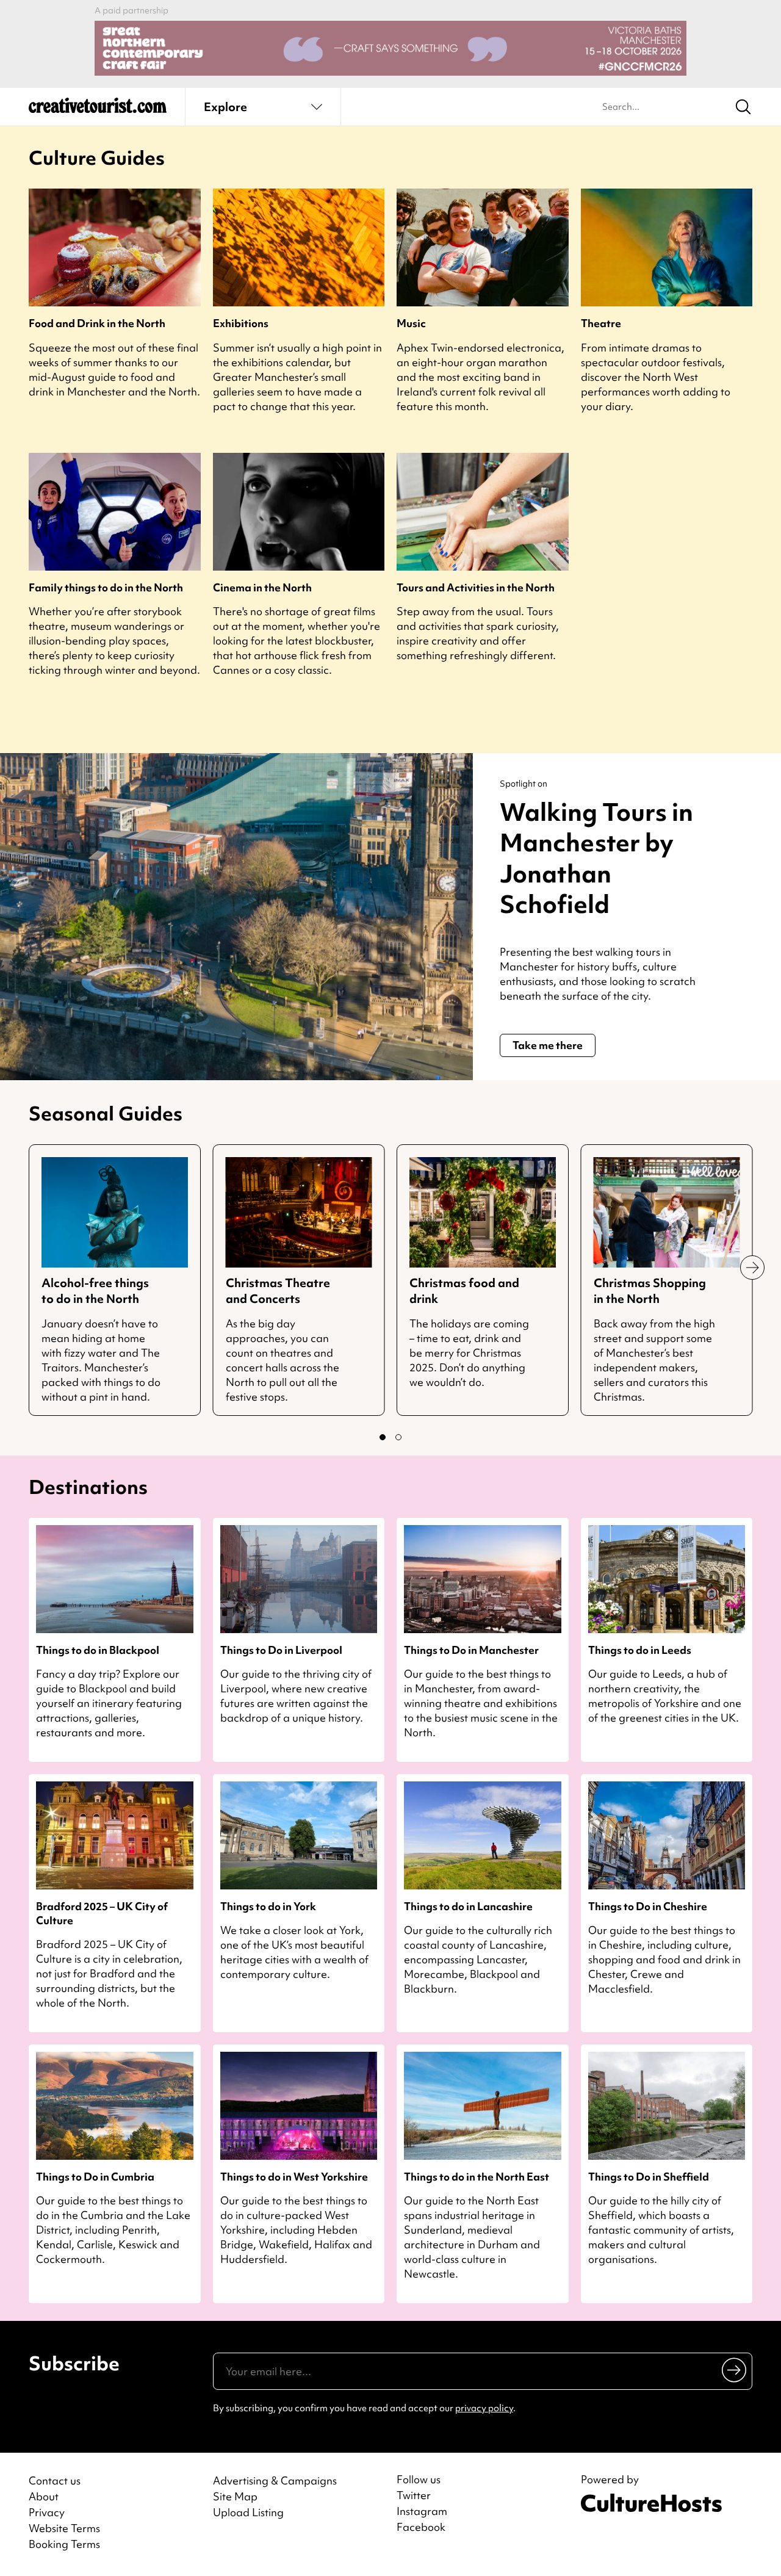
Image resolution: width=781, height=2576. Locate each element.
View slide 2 (398, 1437)
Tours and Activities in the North (476, 587)
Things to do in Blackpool (98, 1650)
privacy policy (484, 2408)
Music (411, 323)
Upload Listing (248, 2512)
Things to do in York (268, 1906)
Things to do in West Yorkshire (294, 2177)
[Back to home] (98, 110)
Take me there (548, 1045)
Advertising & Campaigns (275, 2480)
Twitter (414, 2495)
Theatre (601, 323)
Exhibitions (241, 323)
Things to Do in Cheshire (648, 1906)
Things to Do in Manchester (471, 1650)
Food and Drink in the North (97, 323)
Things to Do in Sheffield (649, 2177)
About (44, 2496)
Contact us (55, 2480)
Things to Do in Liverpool (281, 1650)
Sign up (735, 2370)
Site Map (235, 2496)
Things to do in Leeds (640, 1650)
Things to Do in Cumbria (95, 2177)
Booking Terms (64, 2544)
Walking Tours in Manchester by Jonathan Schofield (596, 858)
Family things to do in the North (106, 587)
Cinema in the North (262, 587)
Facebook (421, 2527)
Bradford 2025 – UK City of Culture (102, 1913)
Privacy (47, 2512)
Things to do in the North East (477, 2177)
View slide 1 (383, 1437)
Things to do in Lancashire (468, 1906)
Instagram (422, 2511)
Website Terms (64, 2528)
